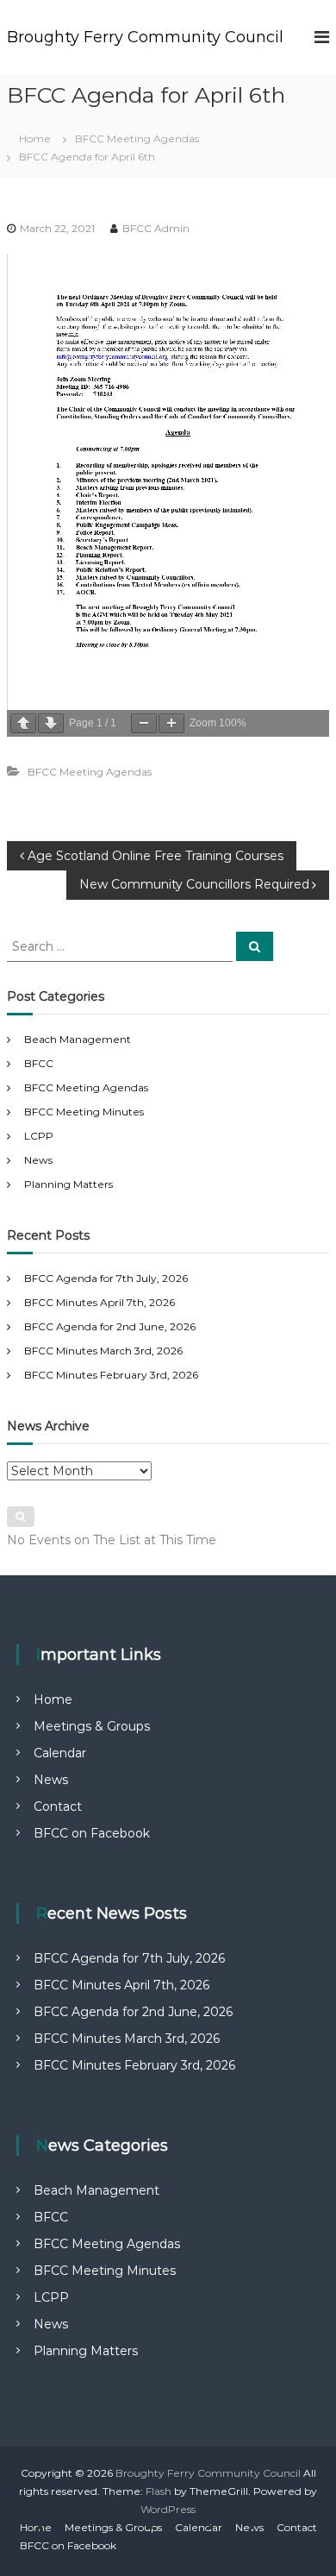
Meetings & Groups (92, 1726)
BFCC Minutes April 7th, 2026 (100, 1302)
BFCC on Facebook (92, 1833)
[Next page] (51, 723)
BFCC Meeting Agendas (137, 138)
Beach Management (78, 1039)
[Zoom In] (171, 723)
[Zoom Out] (144, 723)
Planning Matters (68, 1184)
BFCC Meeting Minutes (84, 1112)
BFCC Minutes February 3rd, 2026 (111, 1375)
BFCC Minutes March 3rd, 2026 (103, 1351)
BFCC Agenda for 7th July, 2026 (106, 1278)
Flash (159, 2491)
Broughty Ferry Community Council (145, 37)
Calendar (60, 1753)
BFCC (39, 1063)
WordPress (168, 2509)
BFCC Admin (156, 228)
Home (53, 1700)
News (38, 1160)
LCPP (39, 1136)
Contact (58, 1806)
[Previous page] (23, 723)
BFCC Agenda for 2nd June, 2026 (110, 1326)
